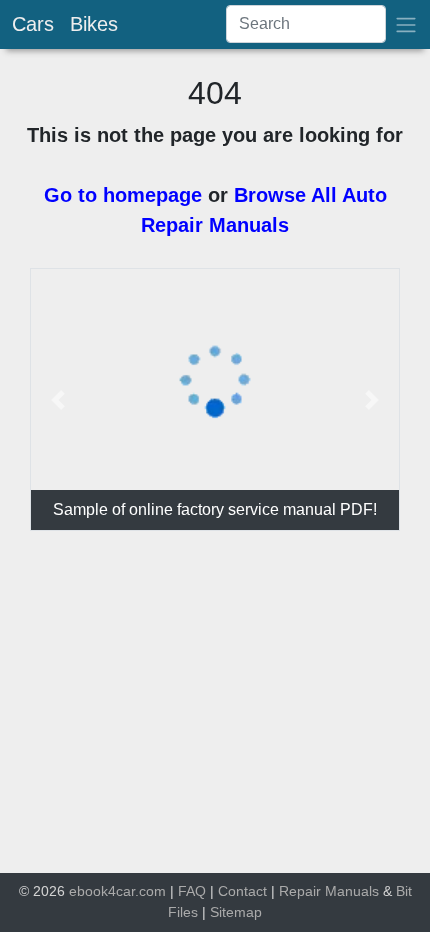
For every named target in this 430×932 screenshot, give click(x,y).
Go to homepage (123, 195)
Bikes (94, 24)
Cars (33, 24)
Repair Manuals (329, 891)
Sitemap (236, 912)
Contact (242, 891)
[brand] (406, 24)
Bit (404, 891)
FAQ (192, 891)
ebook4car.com (117, 891)
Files (183, 912)
